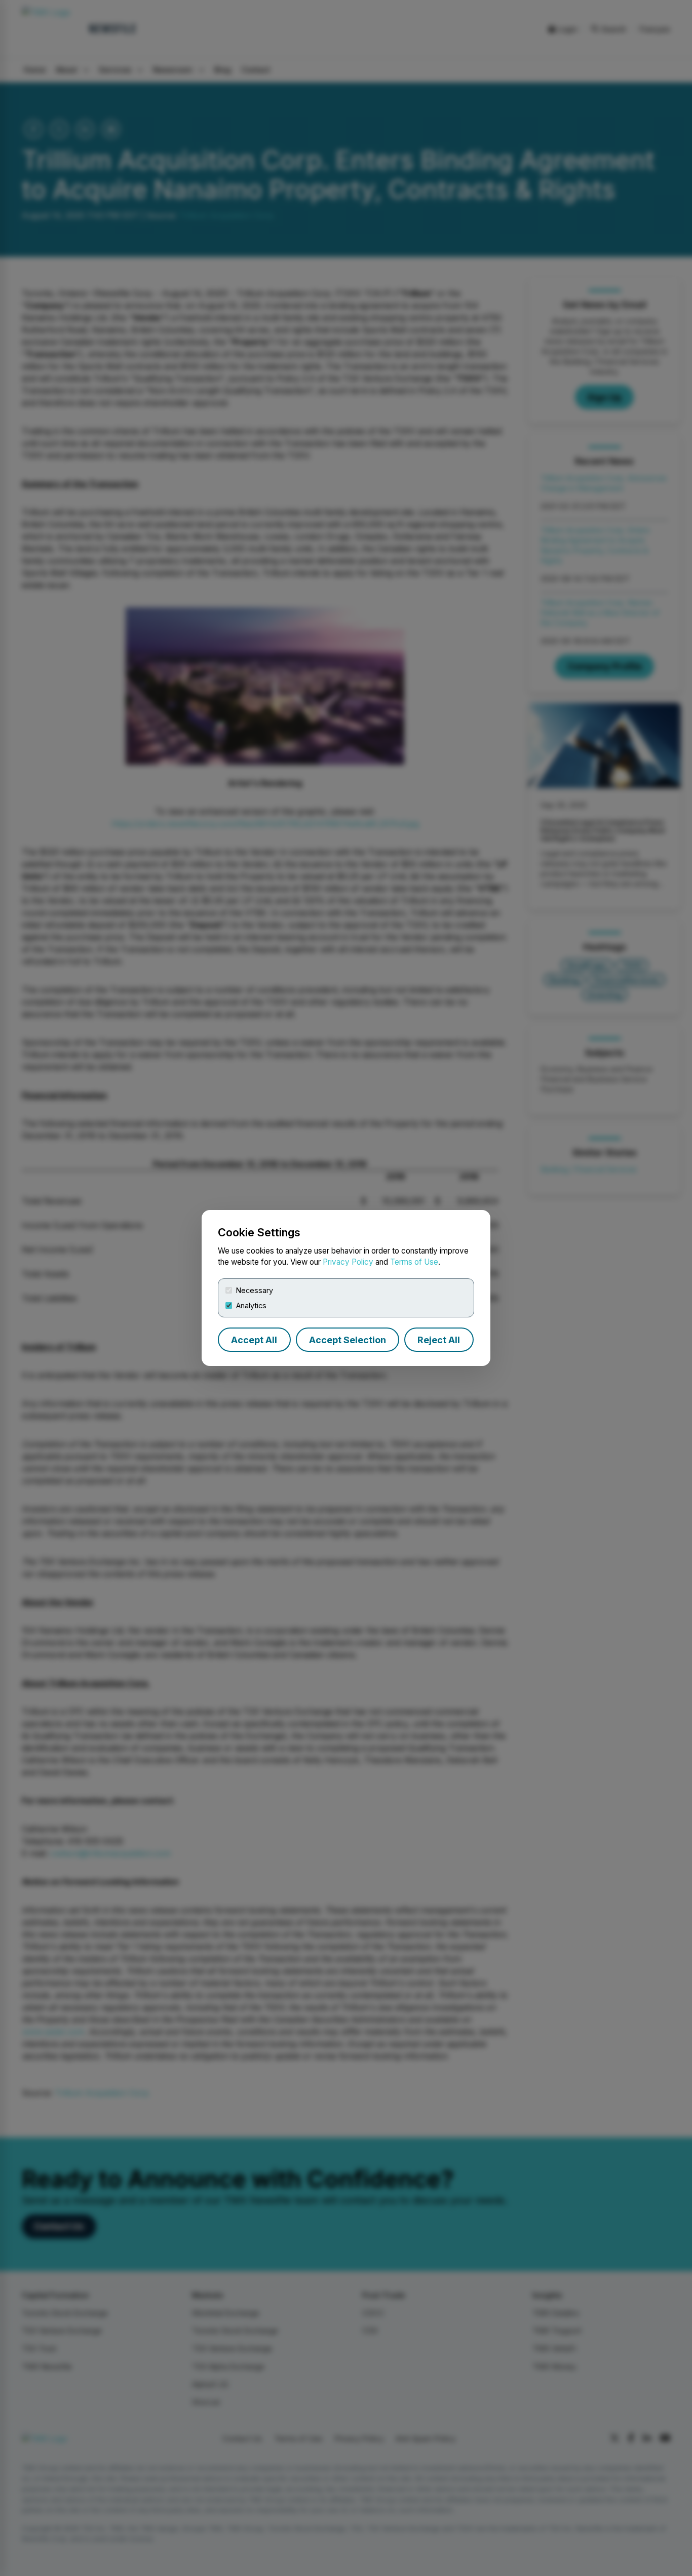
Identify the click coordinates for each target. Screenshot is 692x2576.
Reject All (439, 1340)
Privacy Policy (348, 1262)
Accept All (254, 1340)
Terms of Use (414, 1262)
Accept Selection (348, 1340)
